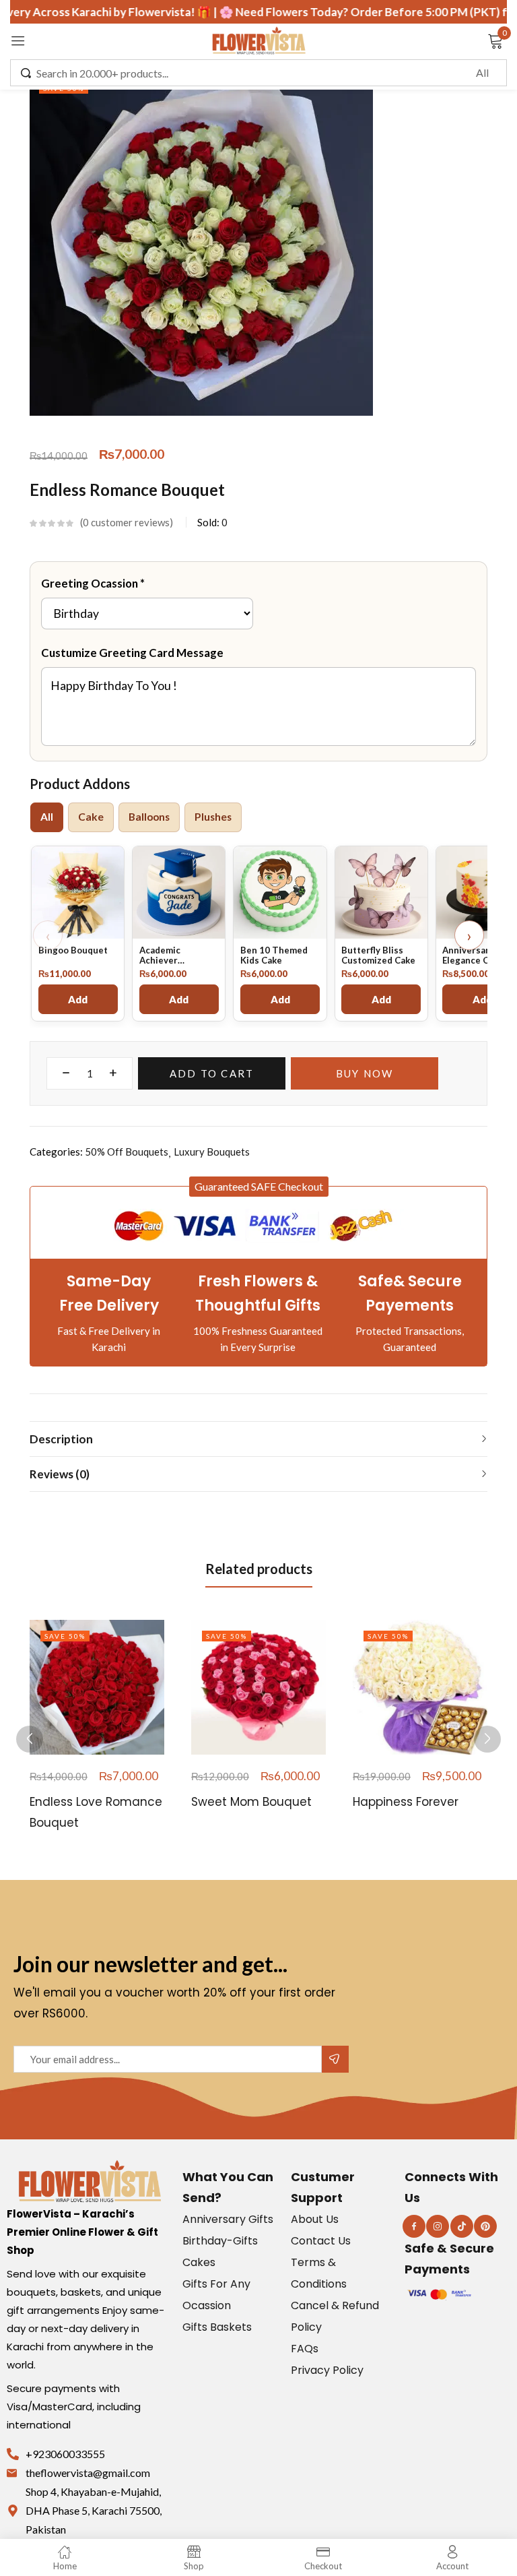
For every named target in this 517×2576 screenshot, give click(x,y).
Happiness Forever (406, 1802)
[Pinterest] (485, 2226)
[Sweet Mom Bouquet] (258, 1687)
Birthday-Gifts (220, 2241)
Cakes (199, 2262)
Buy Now (365, 1073)
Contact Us (321, 2241)
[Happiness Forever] (420, 1687)
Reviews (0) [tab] (60, 1474)
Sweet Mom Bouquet (251, 1802)
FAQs (305, 2349)
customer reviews (126, 522)
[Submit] (335, 2059)
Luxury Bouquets (212, 1152)
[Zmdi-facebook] (414, 2226)
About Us (315, 2219)
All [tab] (47, 817)
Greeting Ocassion (93, 583)
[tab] (91, 817)
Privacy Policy (327, 2370)
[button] (259, 1187)
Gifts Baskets (217, 2327)
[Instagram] (438, 2226)
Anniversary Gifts (228, 2219)
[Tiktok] (462, 2226)
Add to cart (212, 1073)
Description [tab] (61, 1439)
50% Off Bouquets (127, 1152)
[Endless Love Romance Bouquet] (97, 1687)
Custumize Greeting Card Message (132, 653)
